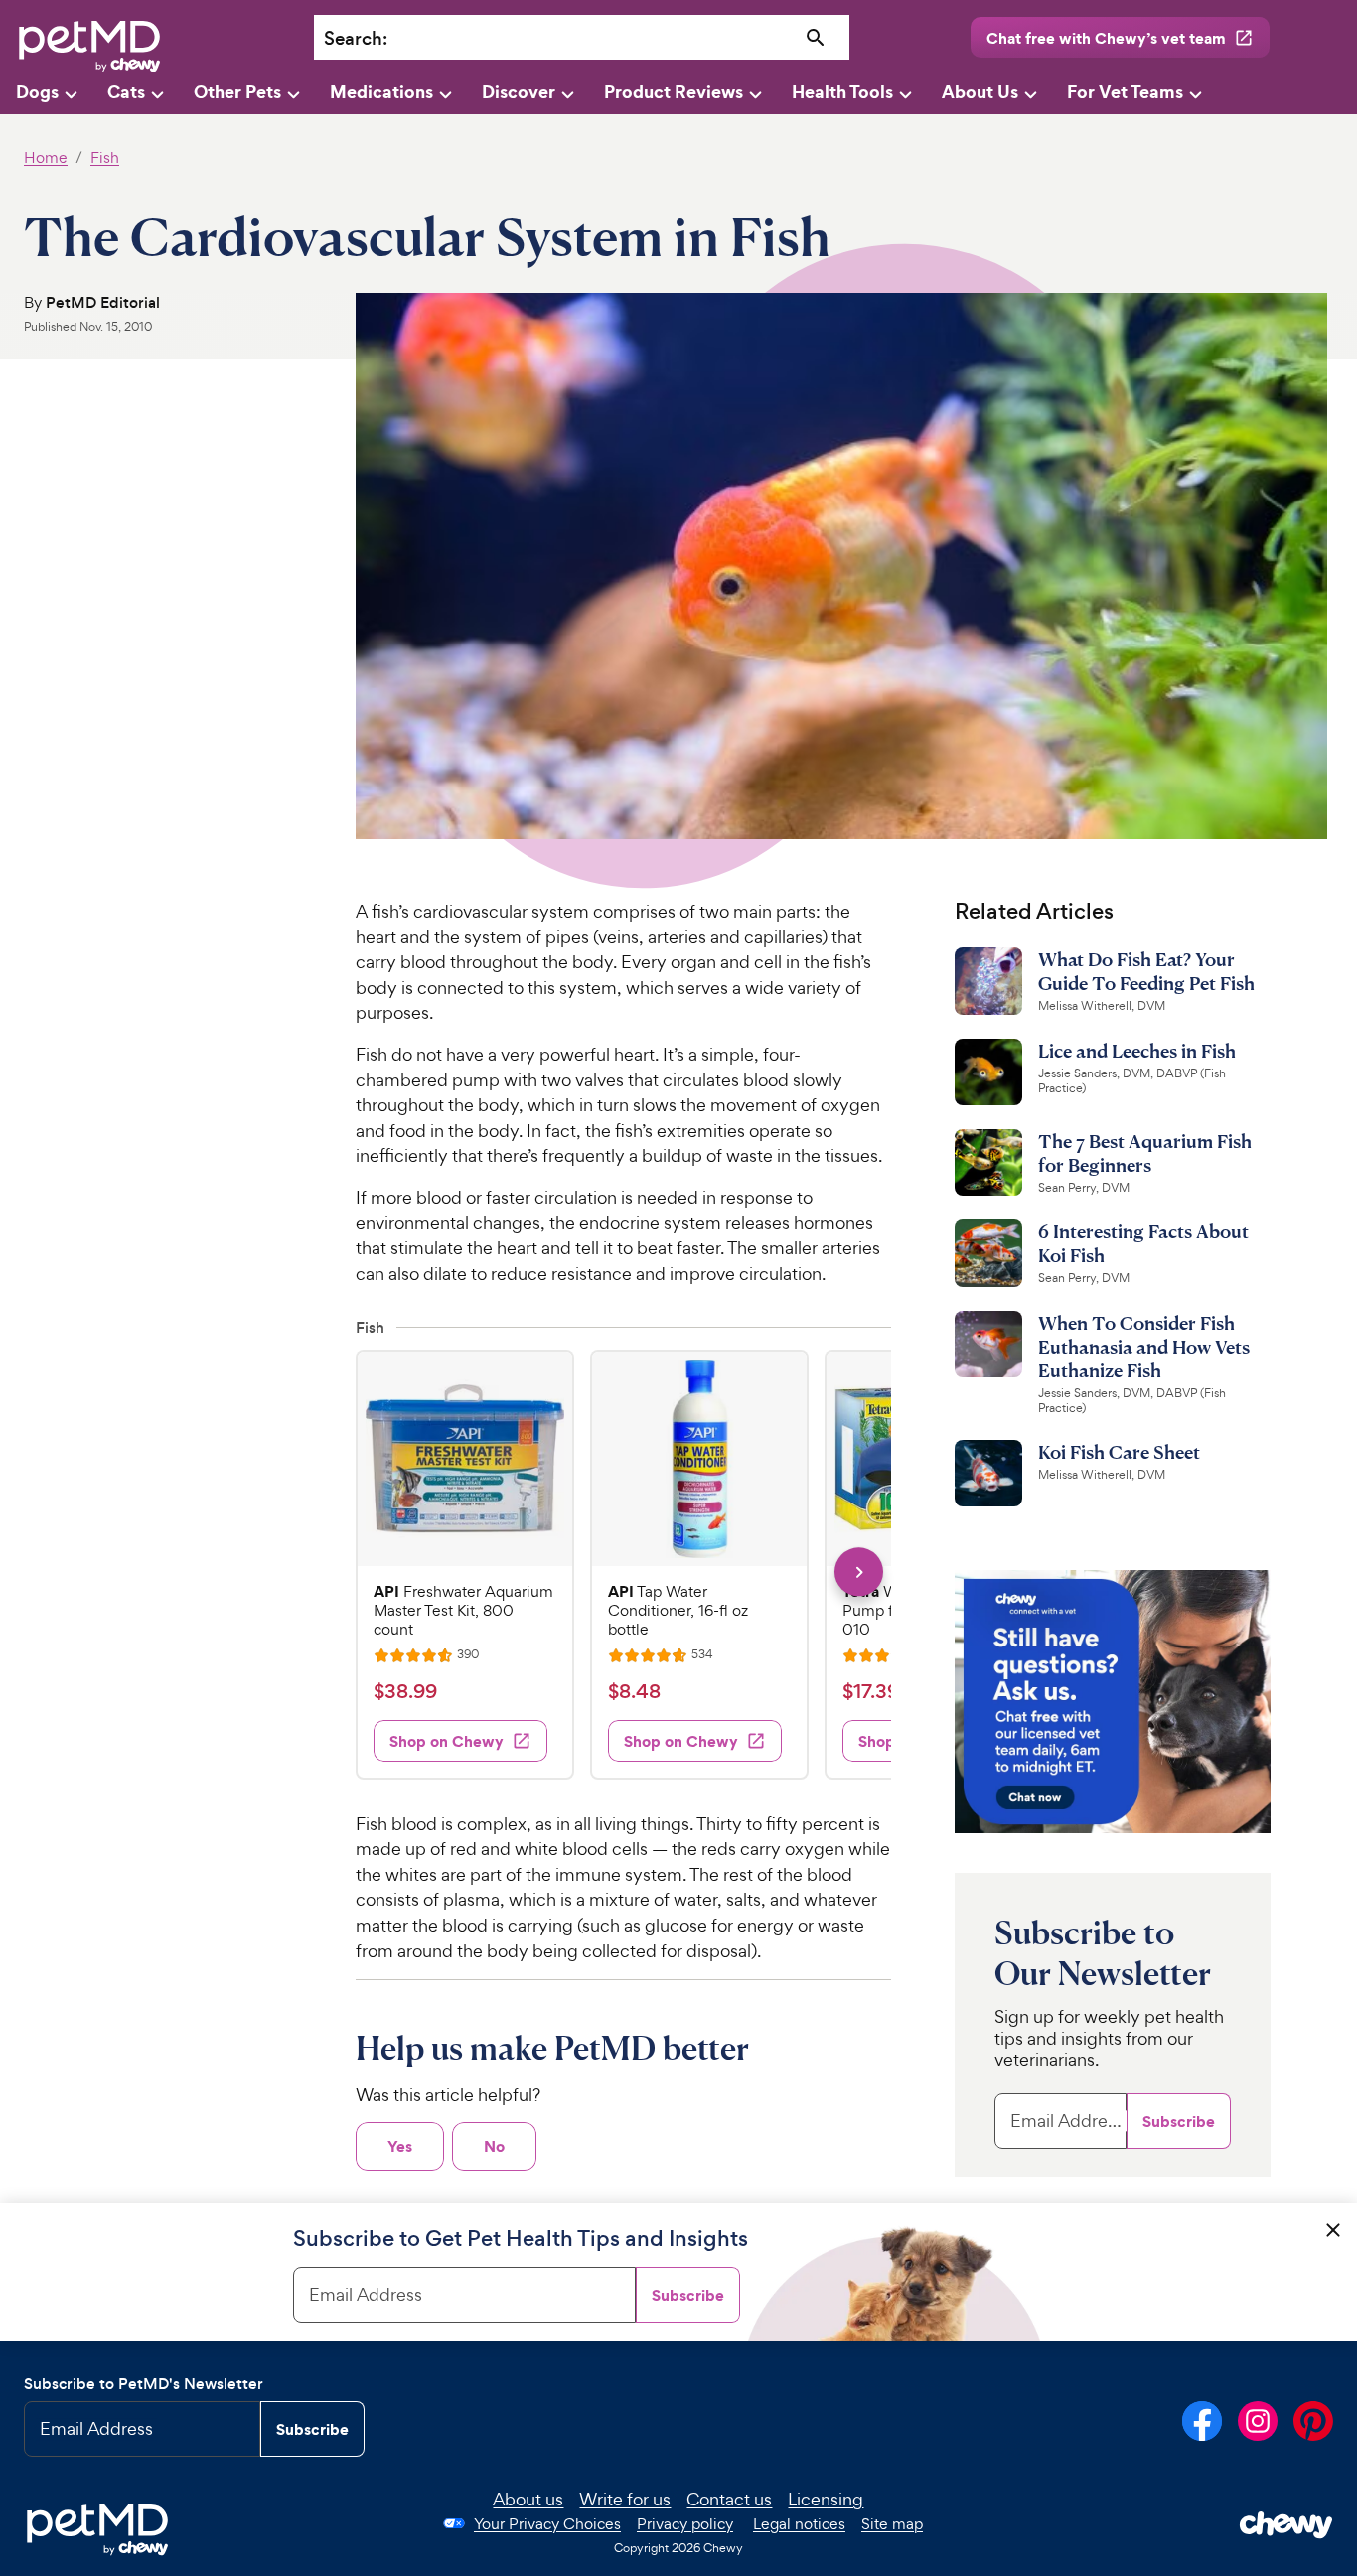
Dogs (37, 92)
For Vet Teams (1125, 92)
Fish (105, 157)
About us (528, 2499)
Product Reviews (674, 92)
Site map (892, 2524)
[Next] (859, 1572)
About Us (980, 92)
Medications (381, 92)
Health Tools (842, 92)
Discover (519, 92)
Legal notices (799, 2524)
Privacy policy (685, 2524)
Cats (126, 92)
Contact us (729, 2499)
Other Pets (237, 92)
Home (46, 157)
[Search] (815, 38)
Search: (356, 38)
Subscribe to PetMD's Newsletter (144, 2384)
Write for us (625, 2499)
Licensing (826, 2499)
